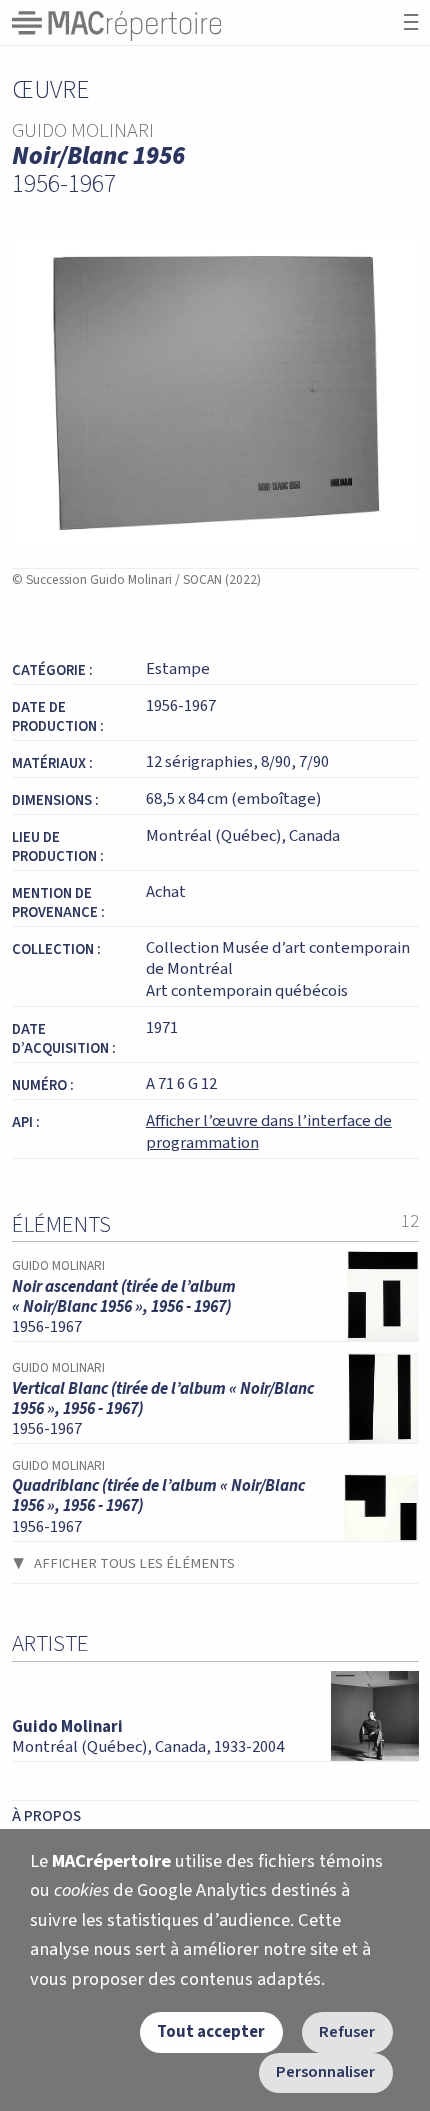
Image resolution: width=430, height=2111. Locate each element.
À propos (46, 1816)
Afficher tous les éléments (134, 1563)
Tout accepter (211, 2032)
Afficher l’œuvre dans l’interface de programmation (269, 1132)
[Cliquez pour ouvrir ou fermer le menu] (411, 22)
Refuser (347, 2032)
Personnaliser (325, 2072)
